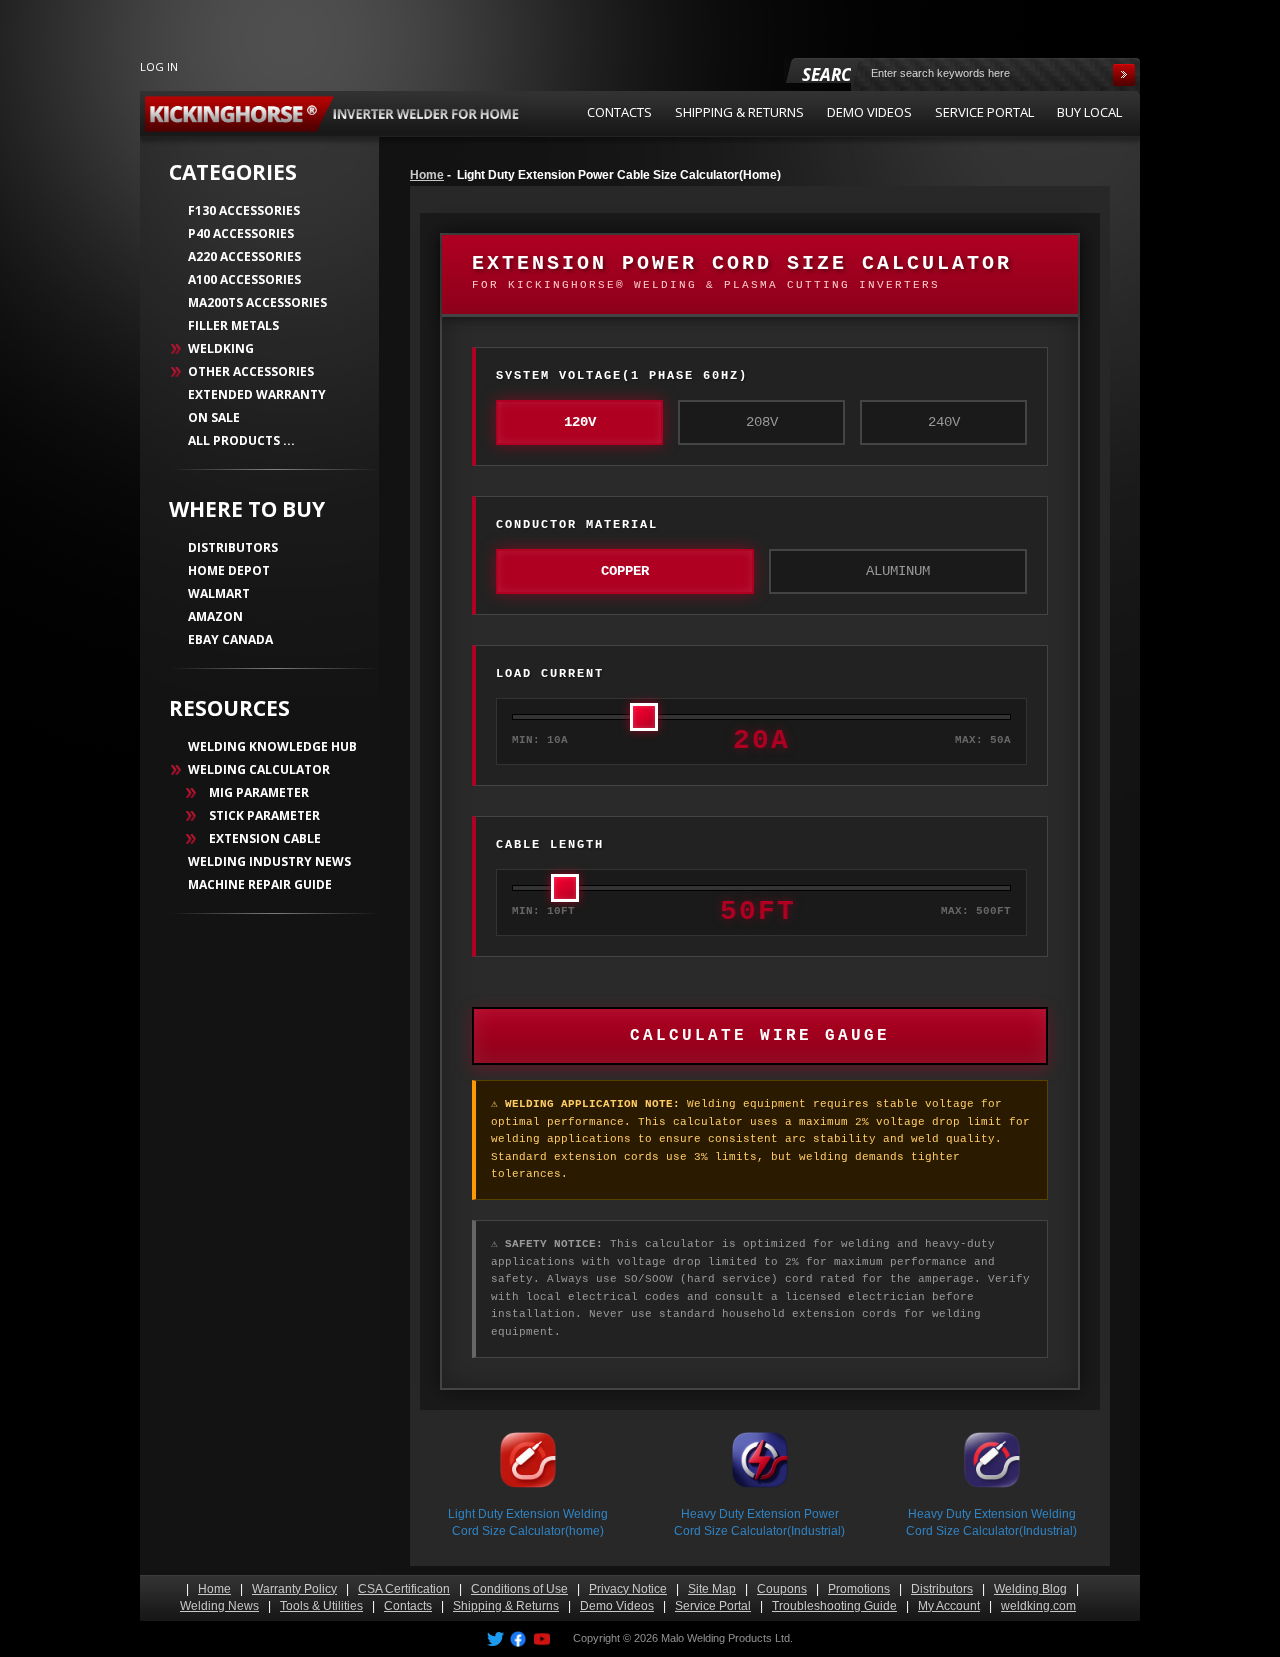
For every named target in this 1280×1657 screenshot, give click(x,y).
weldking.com (1038, 1606)
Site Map (712, 1589)
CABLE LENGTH (550, 845)
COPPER (625, 571)
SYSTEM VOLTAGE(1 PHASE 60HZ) (622, 376)
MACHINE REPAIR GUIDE (260, 884)
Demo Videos (617, 1606)
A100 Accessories (244, 279)
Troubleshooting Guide (834, 1606)
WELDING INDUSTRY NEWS (269, 861)
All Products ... (241, 440)
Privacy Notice (628, 1589)
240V (944, 422)
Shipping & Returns (506, 1606)
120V (580, 422)
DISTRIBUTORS (233, 547)
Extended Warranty (257, 394)
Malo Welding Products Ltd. (727, 1638)
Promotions (859, 1589)
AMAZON (215, 616)
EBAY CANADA (230, 639)
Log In (159, 66)
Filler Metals (233, 325)
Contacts (408, 1606)
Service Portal (713, 1606)
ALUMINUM (898, 571)
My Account (949, 1606)
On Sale (214, 417)
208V (762, 422)
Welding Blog (1030, 1589)
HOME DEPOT (229, 570)
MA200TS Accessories (257, 302)
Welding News (219, 1606)
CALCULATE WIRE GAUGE (760, 1036)
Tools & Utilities (321, 1606)
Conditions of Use (519, 1589)
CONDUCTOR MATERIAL (577, 525)
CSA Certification (404, 1589)
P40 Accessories (241, 233)
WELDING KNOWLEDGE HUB (272, 746)
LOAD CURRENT (550, 674)
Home (427, 175)
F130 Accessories (244, 210)
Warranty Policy (294, 1589)
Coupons (782, 1589)
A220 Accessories (244, 256)
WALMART (219, 593)
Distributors (942, 1589)
